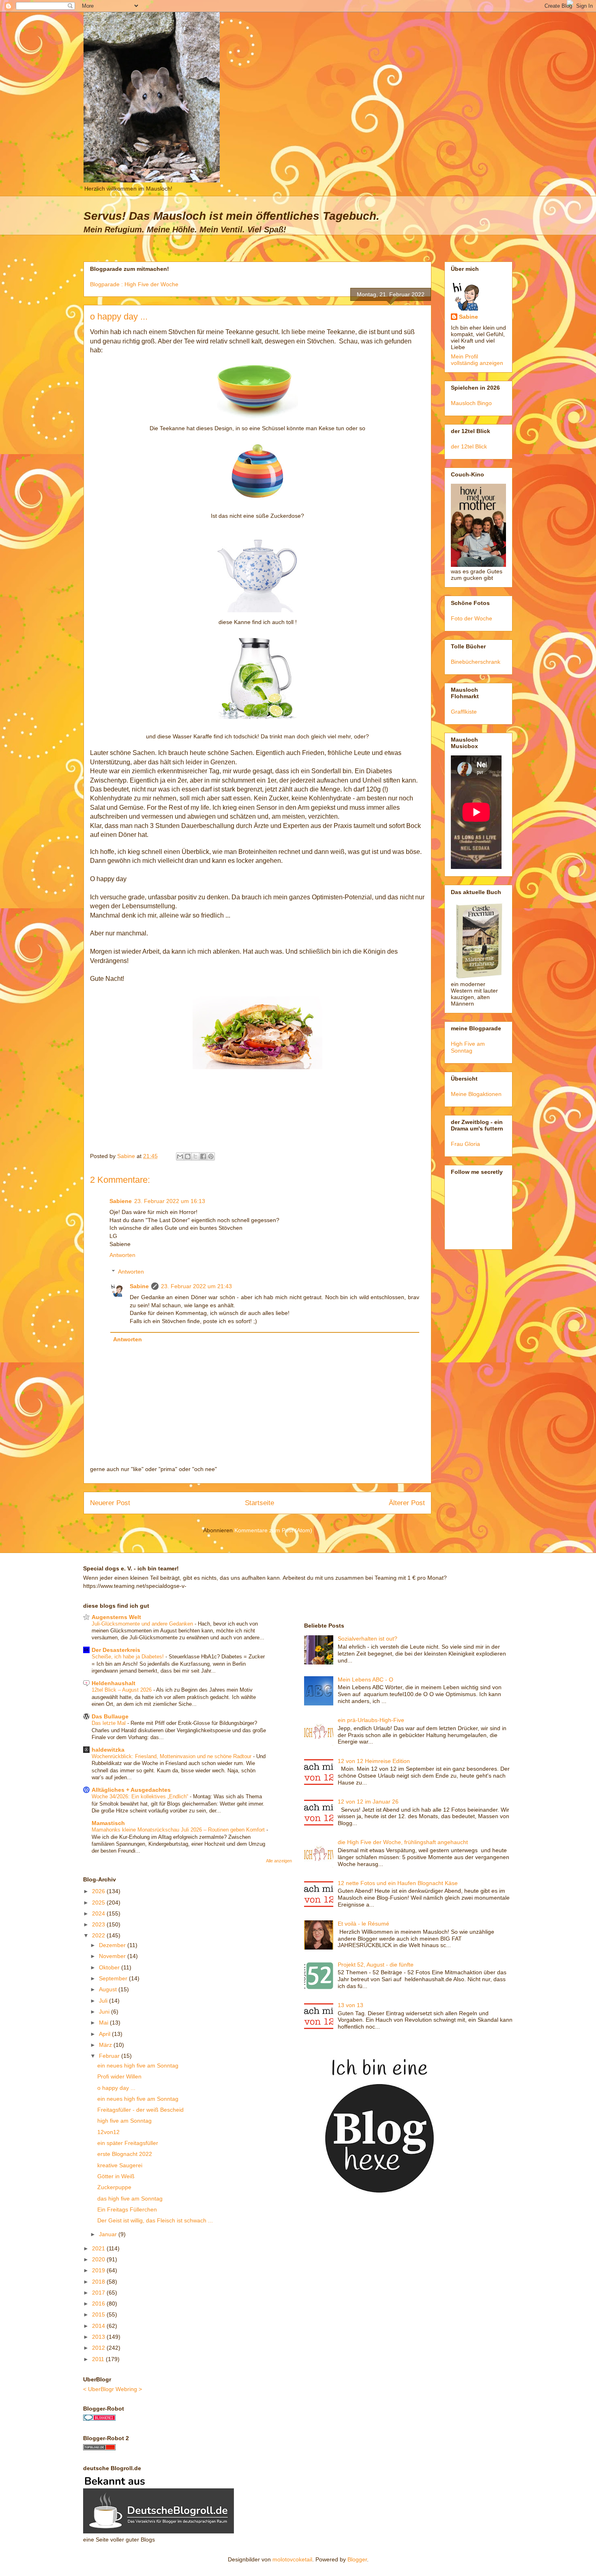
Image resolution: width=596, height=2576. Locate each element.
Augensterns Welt (116, 1617)
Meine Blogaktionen (476, 1094)
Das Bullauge (110, 1716)
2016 (99, 2304)
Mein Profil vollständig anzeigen (477, 360)
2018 (99, 2282)
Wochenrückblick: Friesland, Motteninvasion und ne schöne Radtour (172, 1756)
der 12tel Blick (469, 446)
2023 (99, 1924)
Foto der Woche (472, 618)
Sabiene (121, 1201)
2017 (99, 2293)
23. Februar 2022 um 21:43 (196, 1286)
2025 (99, 1903)
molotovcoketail (292, 2559)
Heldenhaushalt (114, 1683)
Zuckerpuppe (114, 2187)
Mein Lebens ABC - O (366, 1679)
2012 (99, 2348)
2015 (99, 2314)
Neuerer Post (110, 1503)
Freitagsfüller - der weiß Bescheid (140, 2110)
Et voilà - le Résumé (363, 1924)
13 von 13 (351, 2005)
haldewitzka (108, 1750)
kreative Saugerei (120, 2165)
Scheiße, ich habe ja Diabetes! (129, 1657)
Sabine (139, 1286)
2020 (99, 2259)
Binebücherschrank (476, 662)
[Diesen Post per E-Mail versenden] (180, 1156)
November (113, 1956)
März (106, 2045)
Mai (104, 2023)
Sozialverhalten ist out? (368, 1639)
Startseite (259, 1503)
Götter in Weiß (116, 2176)
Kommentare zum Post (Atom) (273, 1530)
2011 (99, 2359)
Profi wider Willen (119, 2076)
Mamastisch (108, 1823)
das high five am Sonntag (130, 2199)
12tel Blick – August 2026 (122, 1690)
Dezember (113, 1945)
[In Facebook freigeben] (203, 1156)
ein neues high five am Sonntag (138, 2066)
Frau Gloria (465, 1144)
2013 (99, 2337)
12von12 (108, 2132)
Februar (110, 2056)
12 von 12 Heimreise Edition (374, 1761)
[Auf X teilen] (195, 1156)
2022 (99, 1935)
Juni (105, 2012)
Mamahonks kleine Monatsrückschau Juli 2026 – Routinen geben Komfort (179, 1830)
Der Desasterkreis (116, 1650)
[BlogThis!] (188, 1156)
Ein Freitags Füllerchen (127, 2209)
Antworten (122, 1255)
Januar (109, 2234)
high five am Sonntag (124, 2121)
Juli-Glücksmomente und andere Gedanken (143, 1624)
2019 (99, 2270)
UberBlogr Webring (113, 2389)
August (109, 1989)
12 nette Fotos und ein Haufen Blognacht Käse (398, 1883)
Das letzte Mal (109, 1723)
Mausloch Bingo (471, 403)
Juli (104, 2001)
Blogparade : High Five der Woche (134, 284)
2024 (99, 1913)
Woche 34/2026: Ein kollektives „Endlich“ (141, 1796)
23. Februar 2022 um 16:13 (170, 1201)
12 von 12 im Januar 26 (368, 1802)
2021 (99, 2248)
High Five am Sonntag (468, 1047)
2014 (99, 2326)
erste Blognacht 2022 (125, 2154)
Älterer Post (407, 1503)
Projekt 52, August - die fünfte (376, 1965)
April (105, 2034)
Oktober (110, 1967)
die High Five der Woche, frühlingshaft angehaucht (403, 1842)
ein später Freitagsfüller (128, 2143)
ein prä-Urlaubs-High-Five (371, 1720)
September (114, 1978)
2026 (99, 1891)
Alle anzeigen (279, 1861)
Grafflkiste (464, 712)
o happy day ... (116, 2088)
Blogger (357, 2559)
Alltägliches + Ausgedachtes (131, 1790)
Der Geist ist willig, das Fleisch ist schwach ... (155, 2220)
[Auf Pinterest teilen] (211, 1156)
